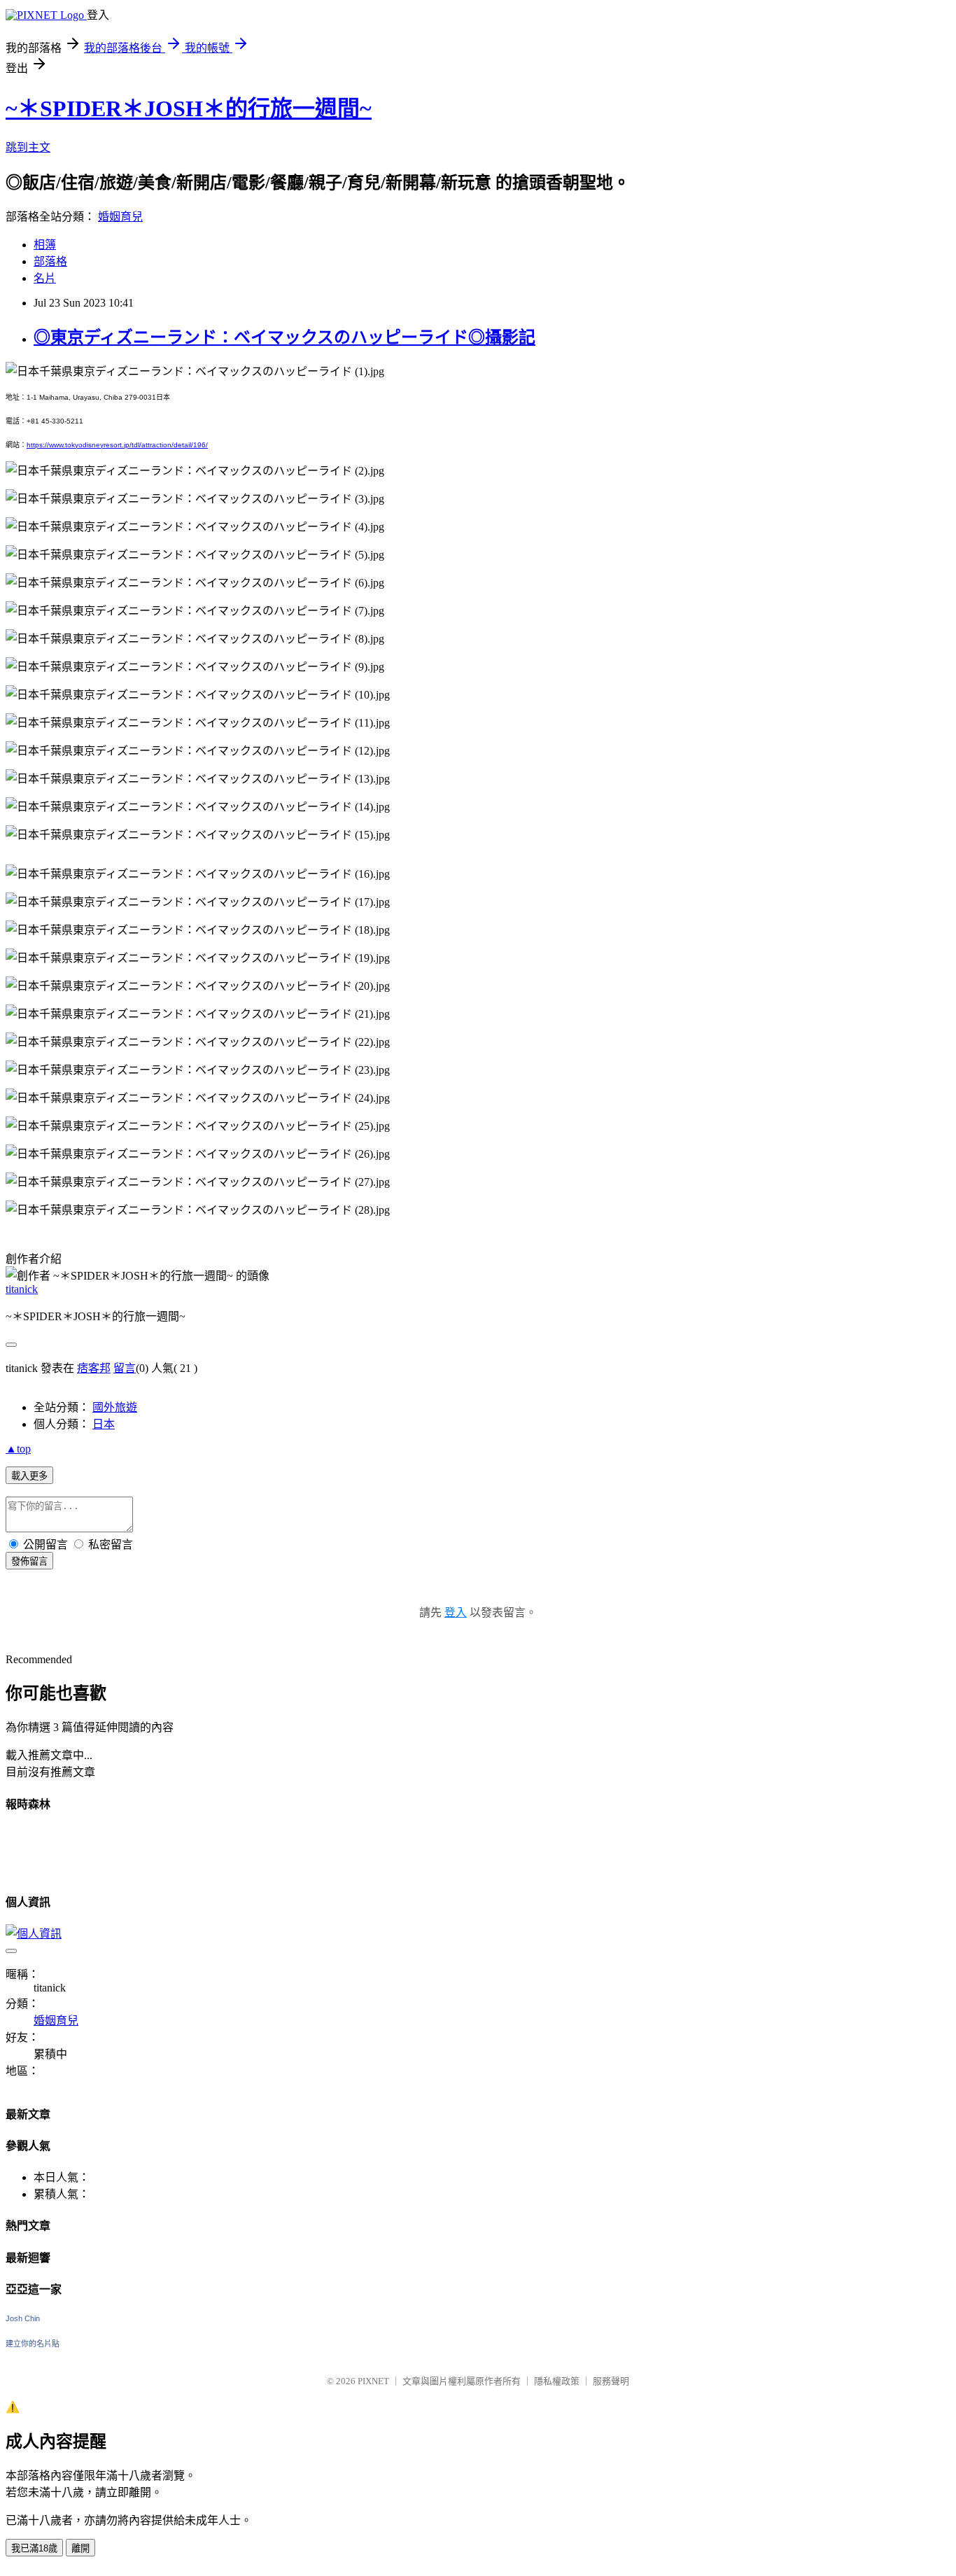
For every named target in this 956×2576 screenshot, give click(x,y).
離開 (80, 2548)
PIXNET (373, 2381)
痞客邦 (94, 1368)
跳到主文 (28, 147)
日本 (104, 1424)
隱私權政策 (557, 2381)
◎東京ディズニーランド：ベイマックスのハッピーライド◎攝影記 (284, 337)
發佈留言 (29, 1561)
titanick (22, 1289)
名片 (45, 278)
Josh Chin (23, 2318)
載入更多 (29, 1476)
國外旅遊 (115, 1407)
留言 (125, 1368)
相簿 (45, 245)
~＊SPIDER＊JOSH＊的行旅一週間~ (189, 108)
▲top (18, 1449)
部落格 (50, 261)
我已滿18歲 (34, 2548)
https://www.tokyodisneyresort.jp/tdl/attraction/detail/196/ (117, 445)
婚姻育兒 (120, 217)
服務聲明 (611, 2381)
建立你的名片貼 (33, 2344)
